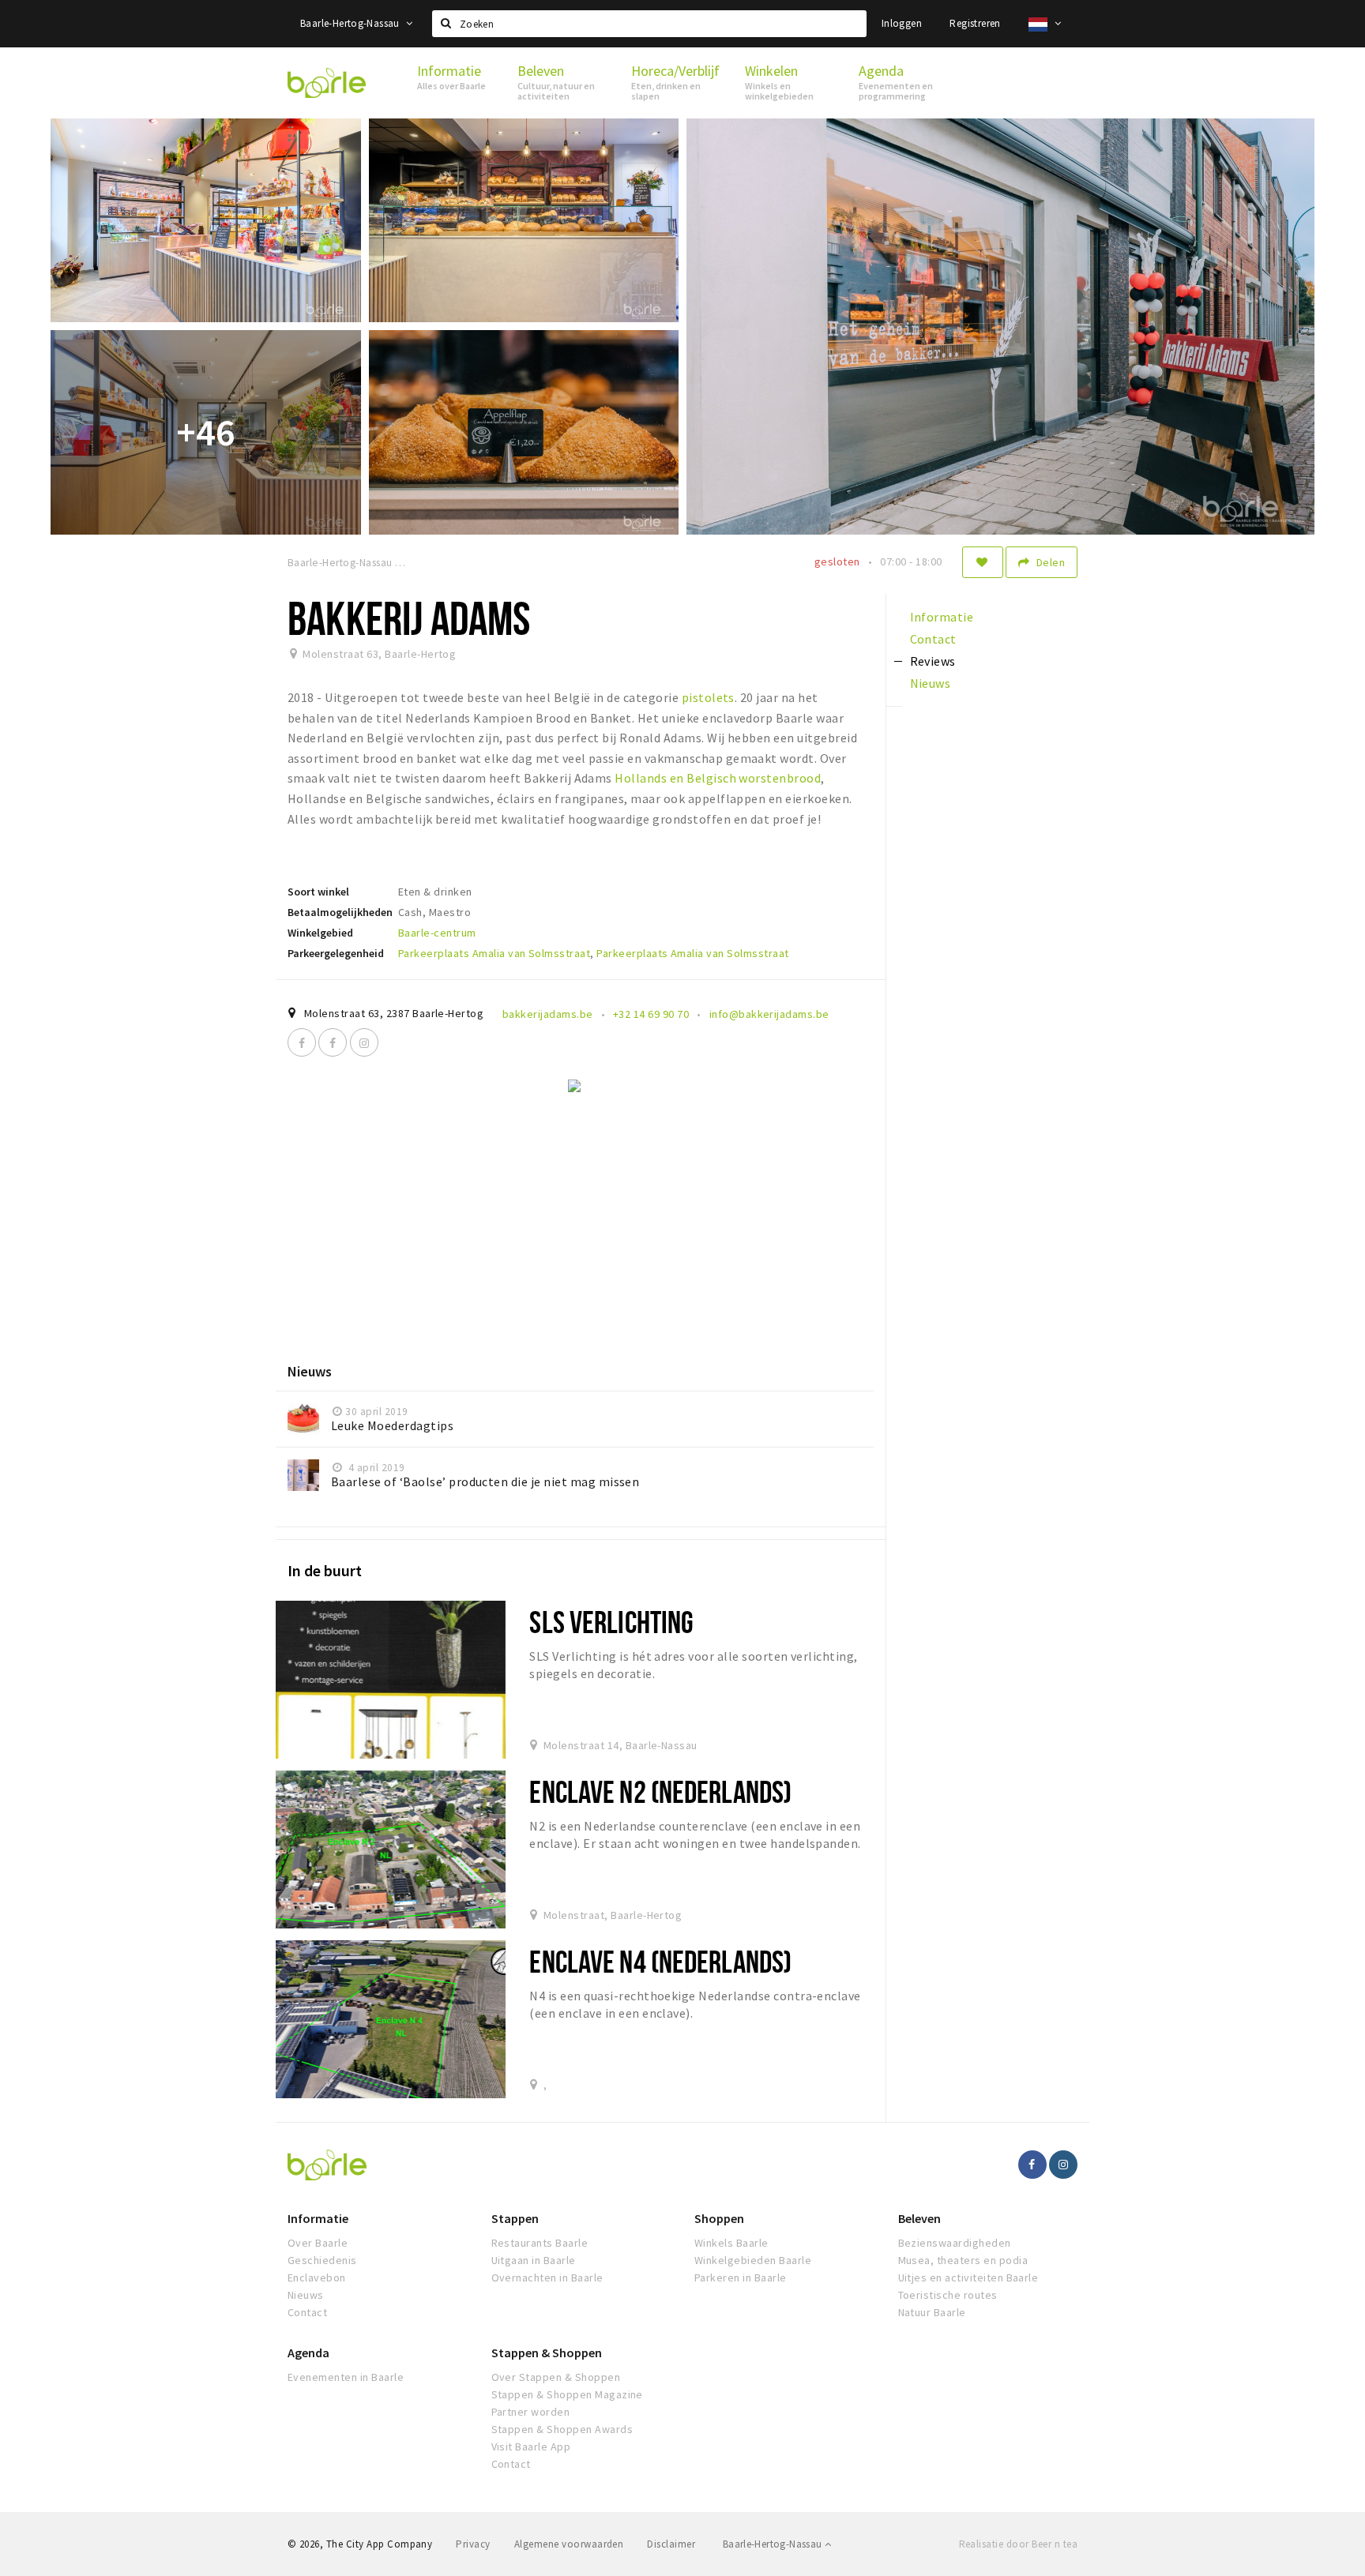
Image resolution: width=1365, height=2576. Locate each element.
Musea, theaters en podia (963, 2260)
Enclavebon (317, 2277)
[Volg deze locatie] (983, 562)
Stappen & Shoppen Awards (562, 2429)
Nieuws (306, 2295)
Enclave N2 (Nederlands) (660, 1791)
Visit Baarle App (531, 2446)
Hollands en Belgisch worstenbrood (716, 778)
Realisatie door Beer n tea (1018, 2544)
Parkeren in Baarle (741, 2277)
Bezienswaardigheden (955, 2243)
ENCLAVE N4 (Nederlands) (660, 1961)
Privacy (473, 2544)
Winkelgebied (320, 933)
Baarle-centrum (437, 933)
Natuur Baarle (932, 2312)
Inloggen (902, 23)
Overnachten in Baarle (547, 2277)
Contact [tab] (933, 639)
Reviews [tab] (933, 661)
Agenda (308, 2353)
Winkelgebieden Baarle (753, 2260)
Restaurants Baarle (540, 2243)
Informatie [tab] (942, 617)
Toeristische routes (948, 2295)
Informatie (318, 2218)
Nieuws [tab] (931, 683)
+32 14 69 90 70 (651, 1014)
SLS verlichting (611, 1622)
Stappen (515, 2218)
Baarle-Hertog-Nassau (351, 23)
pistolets (708, 697)
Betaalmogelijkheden (340, 912)
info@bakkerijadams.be (769, 1014)
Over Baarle (318, 2243)
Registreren (975, 23)
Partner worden (531, 2412)
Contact (307, 2312)
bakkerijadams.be (548, 1014)
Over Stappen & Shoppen (556, 2377)
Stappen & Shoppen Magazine (567, 2394)
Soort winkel (318, 892)
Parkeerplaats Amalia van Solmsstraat (494, 953)
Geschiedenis (322, 2260)
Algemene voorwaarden (569, 2544)
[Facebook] (302, 1042)
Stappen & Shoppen (547, 2353)
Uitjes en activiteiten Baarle (968, 2277)
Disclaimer (671, 2544)
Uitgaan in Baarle (534, 2260)
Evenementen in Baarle (346, 2377)
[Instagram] (364, 1042)
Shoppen (719, 2218)
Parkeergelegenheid (336, 953)
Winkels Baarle (731, 2243)
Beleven (919, 2218)
